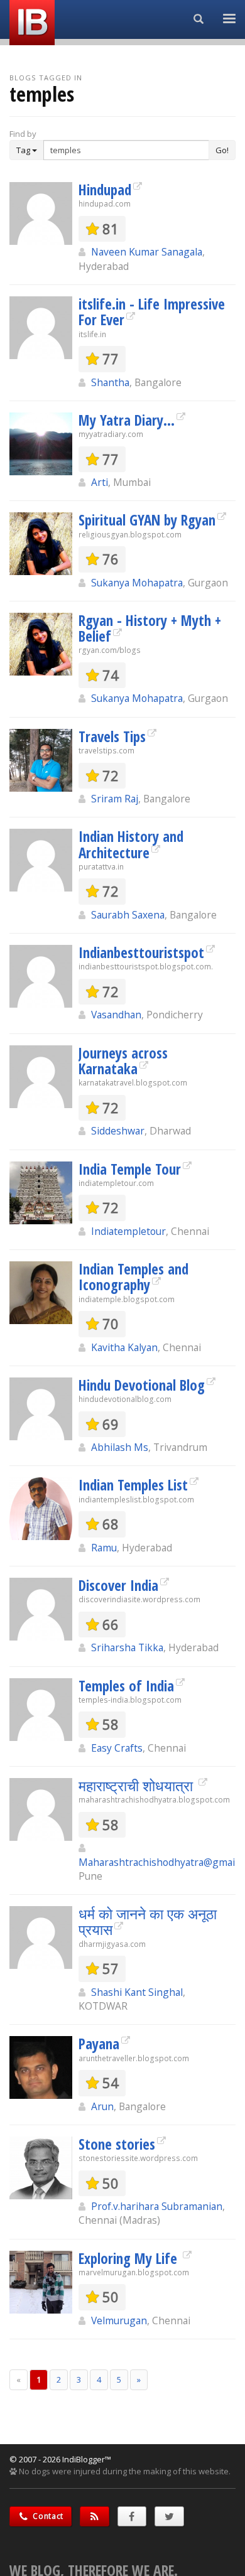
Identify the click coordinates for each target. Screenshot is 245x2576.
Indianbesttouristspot (141, 952)
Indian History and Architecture (131, 844)
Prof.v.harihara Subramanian (157, 2206)
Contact (47, 2516)
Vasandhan (116, 1015)
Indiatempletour (128, 1231)
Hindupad (105, 190)
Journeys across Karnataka (123, 1061)
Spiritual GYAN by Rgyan (147, 520)
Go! (222, 150)
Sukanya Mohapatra (137, 583)
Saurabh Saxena (128, 915)
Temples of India (126, 1686)
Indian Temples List (133, 1485)
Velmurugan (119, 2320)
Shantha (110, 382)
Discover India (118, 1585)
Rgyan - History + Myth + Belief (150, 628)
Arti (100, 482)
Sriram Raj (115, 799)
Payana (99, 2044)
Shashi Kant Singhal (137, 1992)
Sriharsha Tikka (127, 1647)
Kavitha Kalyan (124, 1347)
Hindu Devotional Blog (142, 1385)
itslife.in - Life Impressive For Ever (152, 312)
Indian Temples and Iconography (133, 1277)
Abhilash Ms (120, 1447)
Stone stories (117, 2144)
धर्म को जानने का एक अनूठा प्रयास (148, 1921)
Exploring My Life (130, 2258)
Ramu (104, 1548)
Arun (102, 2106)
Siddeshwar (118, 1131)
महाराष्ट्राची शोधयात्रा (138, 1786)
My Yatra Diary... (127, 420)
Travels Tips (112, 736)
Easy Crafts (117, 1748)
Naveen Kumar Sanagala (147, 252)
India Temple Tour (130, 1169)
